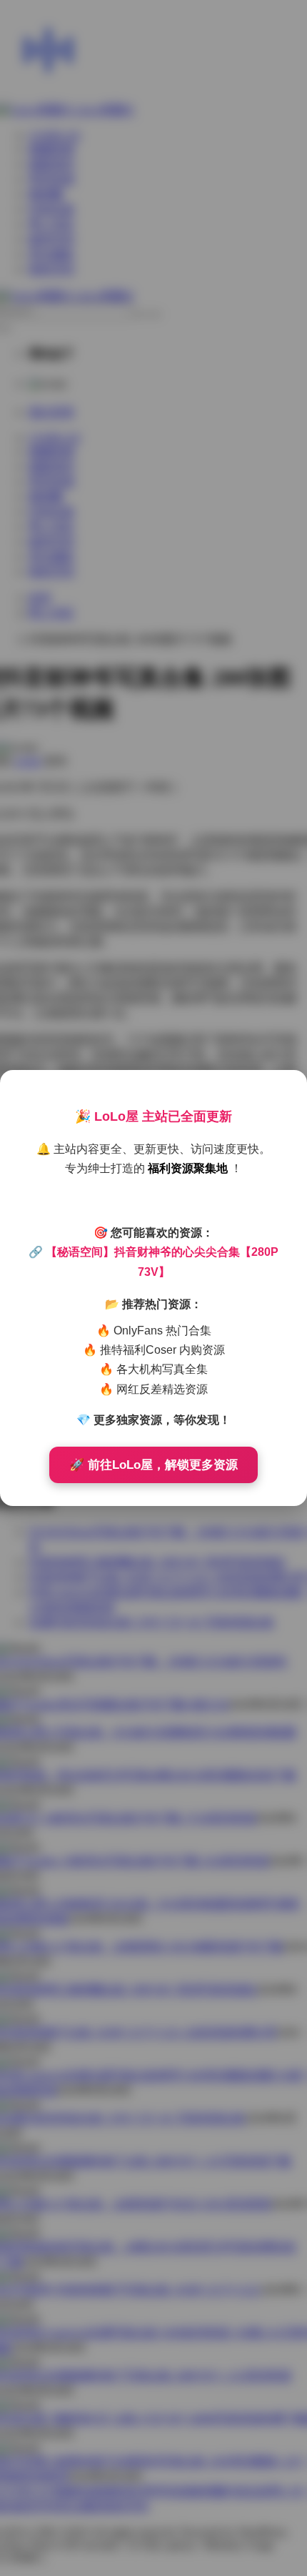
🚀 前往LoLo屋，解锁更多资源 (153, 1465)
